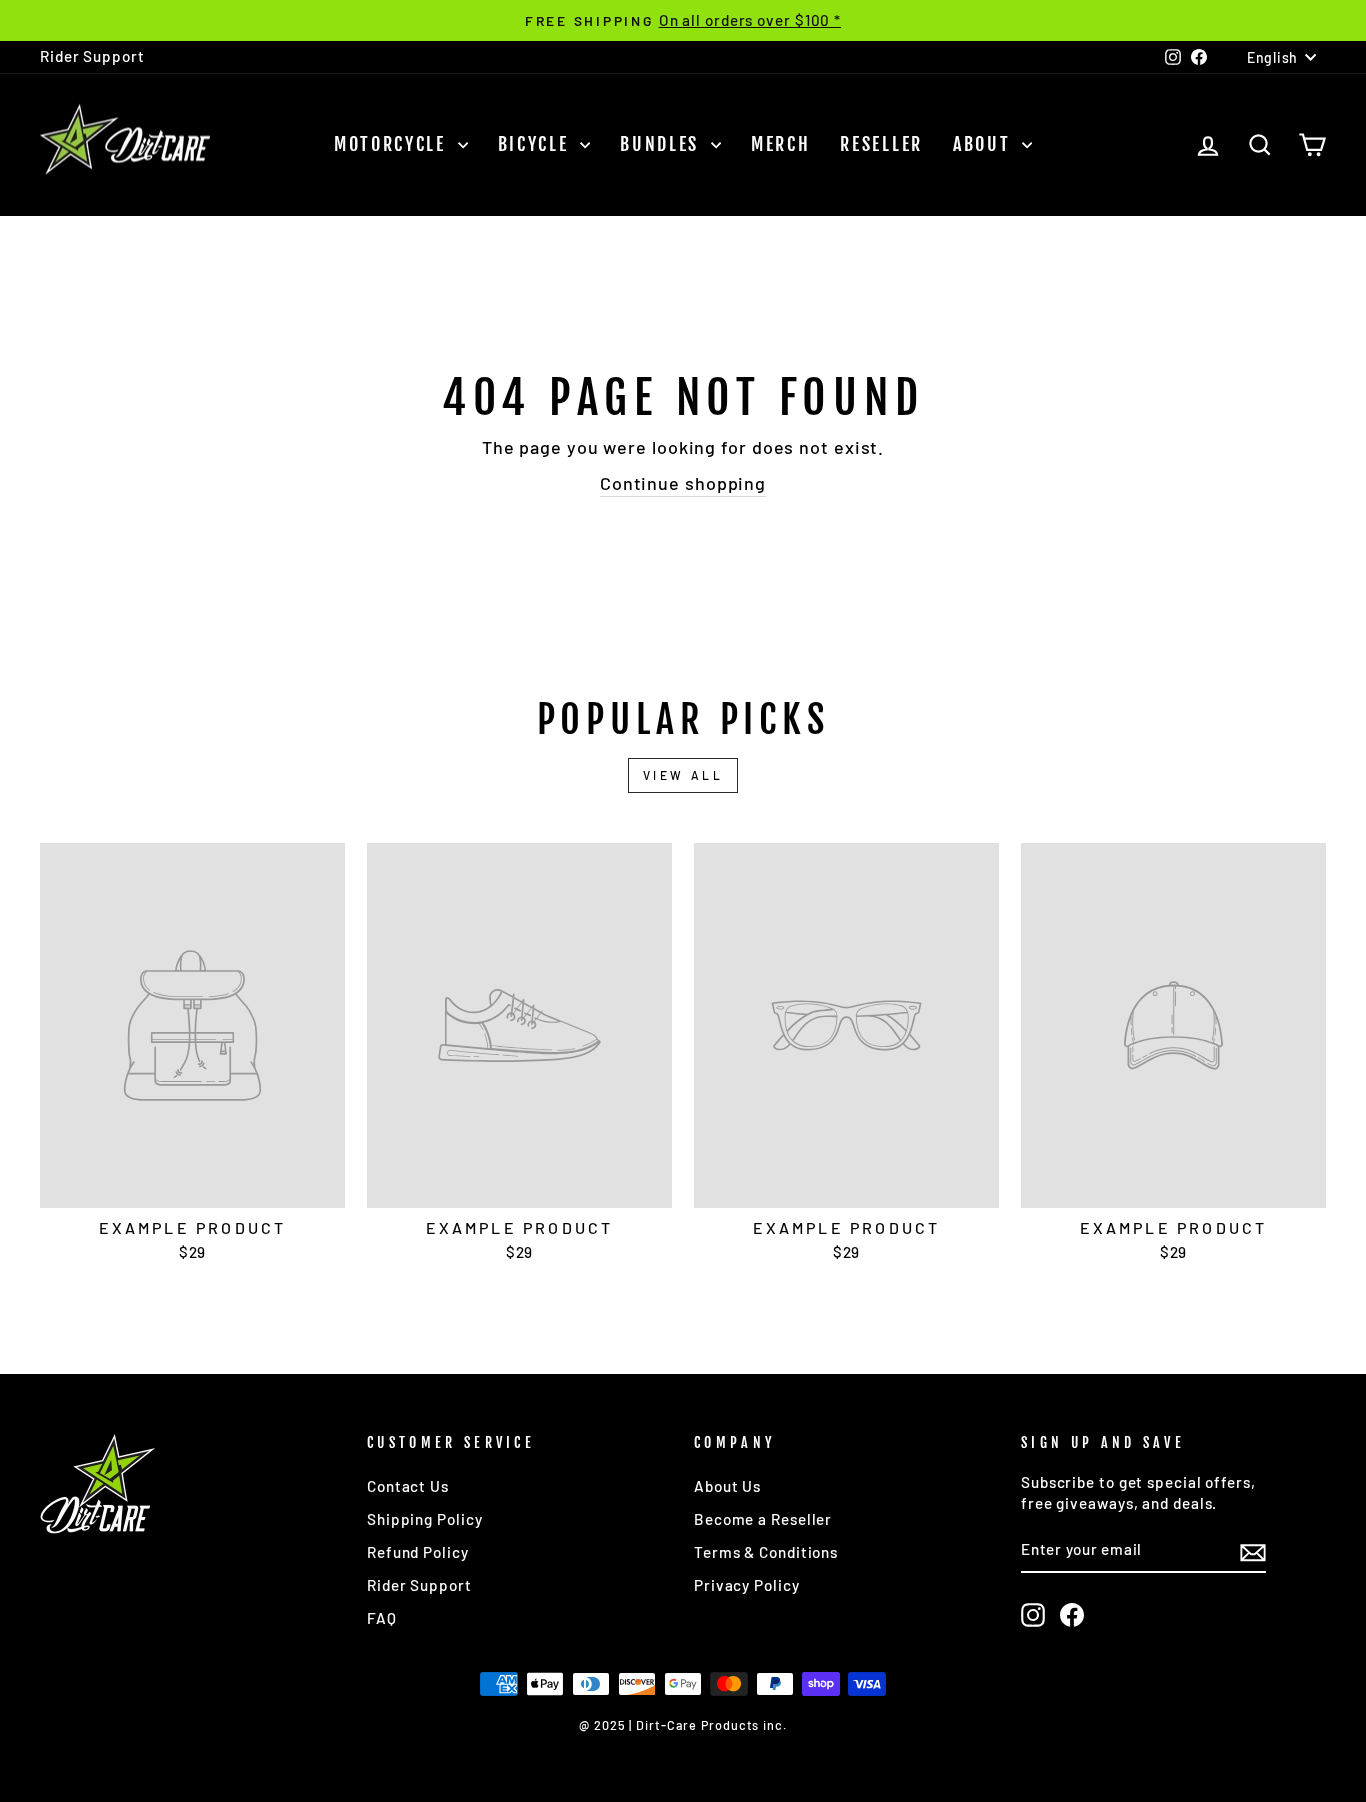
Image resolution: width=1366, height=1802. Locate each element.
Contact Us (408, 1486)
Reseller (881, 144)
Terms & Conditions (766, 1552)
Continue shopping (683, 483)
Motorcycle (393, 144)
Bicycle (537, 144)
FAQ (382, 1618)
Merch (781, 144)
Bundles (663, 144)
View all (683, 775)
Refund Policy (418, 1552)
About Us (727, 1486)
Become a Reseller (763, 1519)
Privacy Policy (747, 1585)
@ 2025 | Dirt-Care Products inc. (683, 1725)
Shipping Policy (425, 1519)
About (985, 144)
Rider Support (92, 56)
